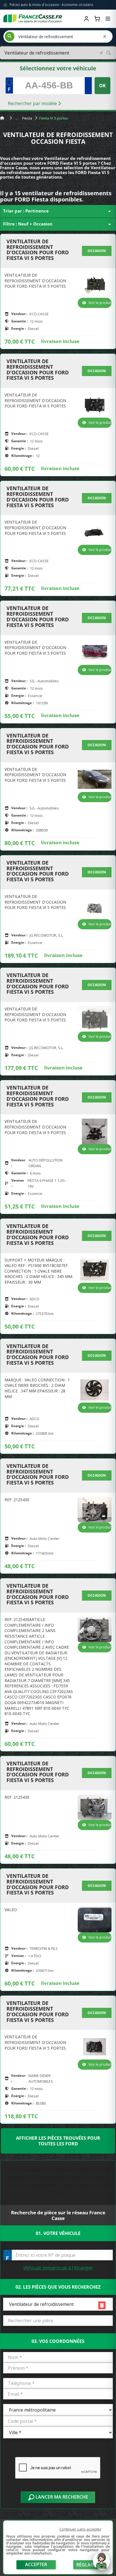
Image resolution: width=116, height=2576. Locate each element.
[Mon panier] (97, 19)
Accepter (36, 2564)
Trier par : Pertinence (58, 211)
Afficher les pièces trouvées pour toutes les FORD (58, 2141)
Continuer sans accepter (80, 2529)
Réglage (86, 2565)
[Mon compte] (86, 19)
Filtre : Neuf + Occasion (58, 224)
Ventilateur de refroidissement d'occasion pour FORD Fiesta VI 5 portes (38, 250)
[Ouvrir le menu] (108, 19)
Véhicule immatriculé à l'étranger (58, 2268)
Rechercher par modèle (33, 103)
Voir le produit (100, 303)
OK (102, 86)
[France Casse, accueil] (33, 19)
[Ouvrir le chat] (101, 2564)
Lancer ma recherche (61, 2497)
